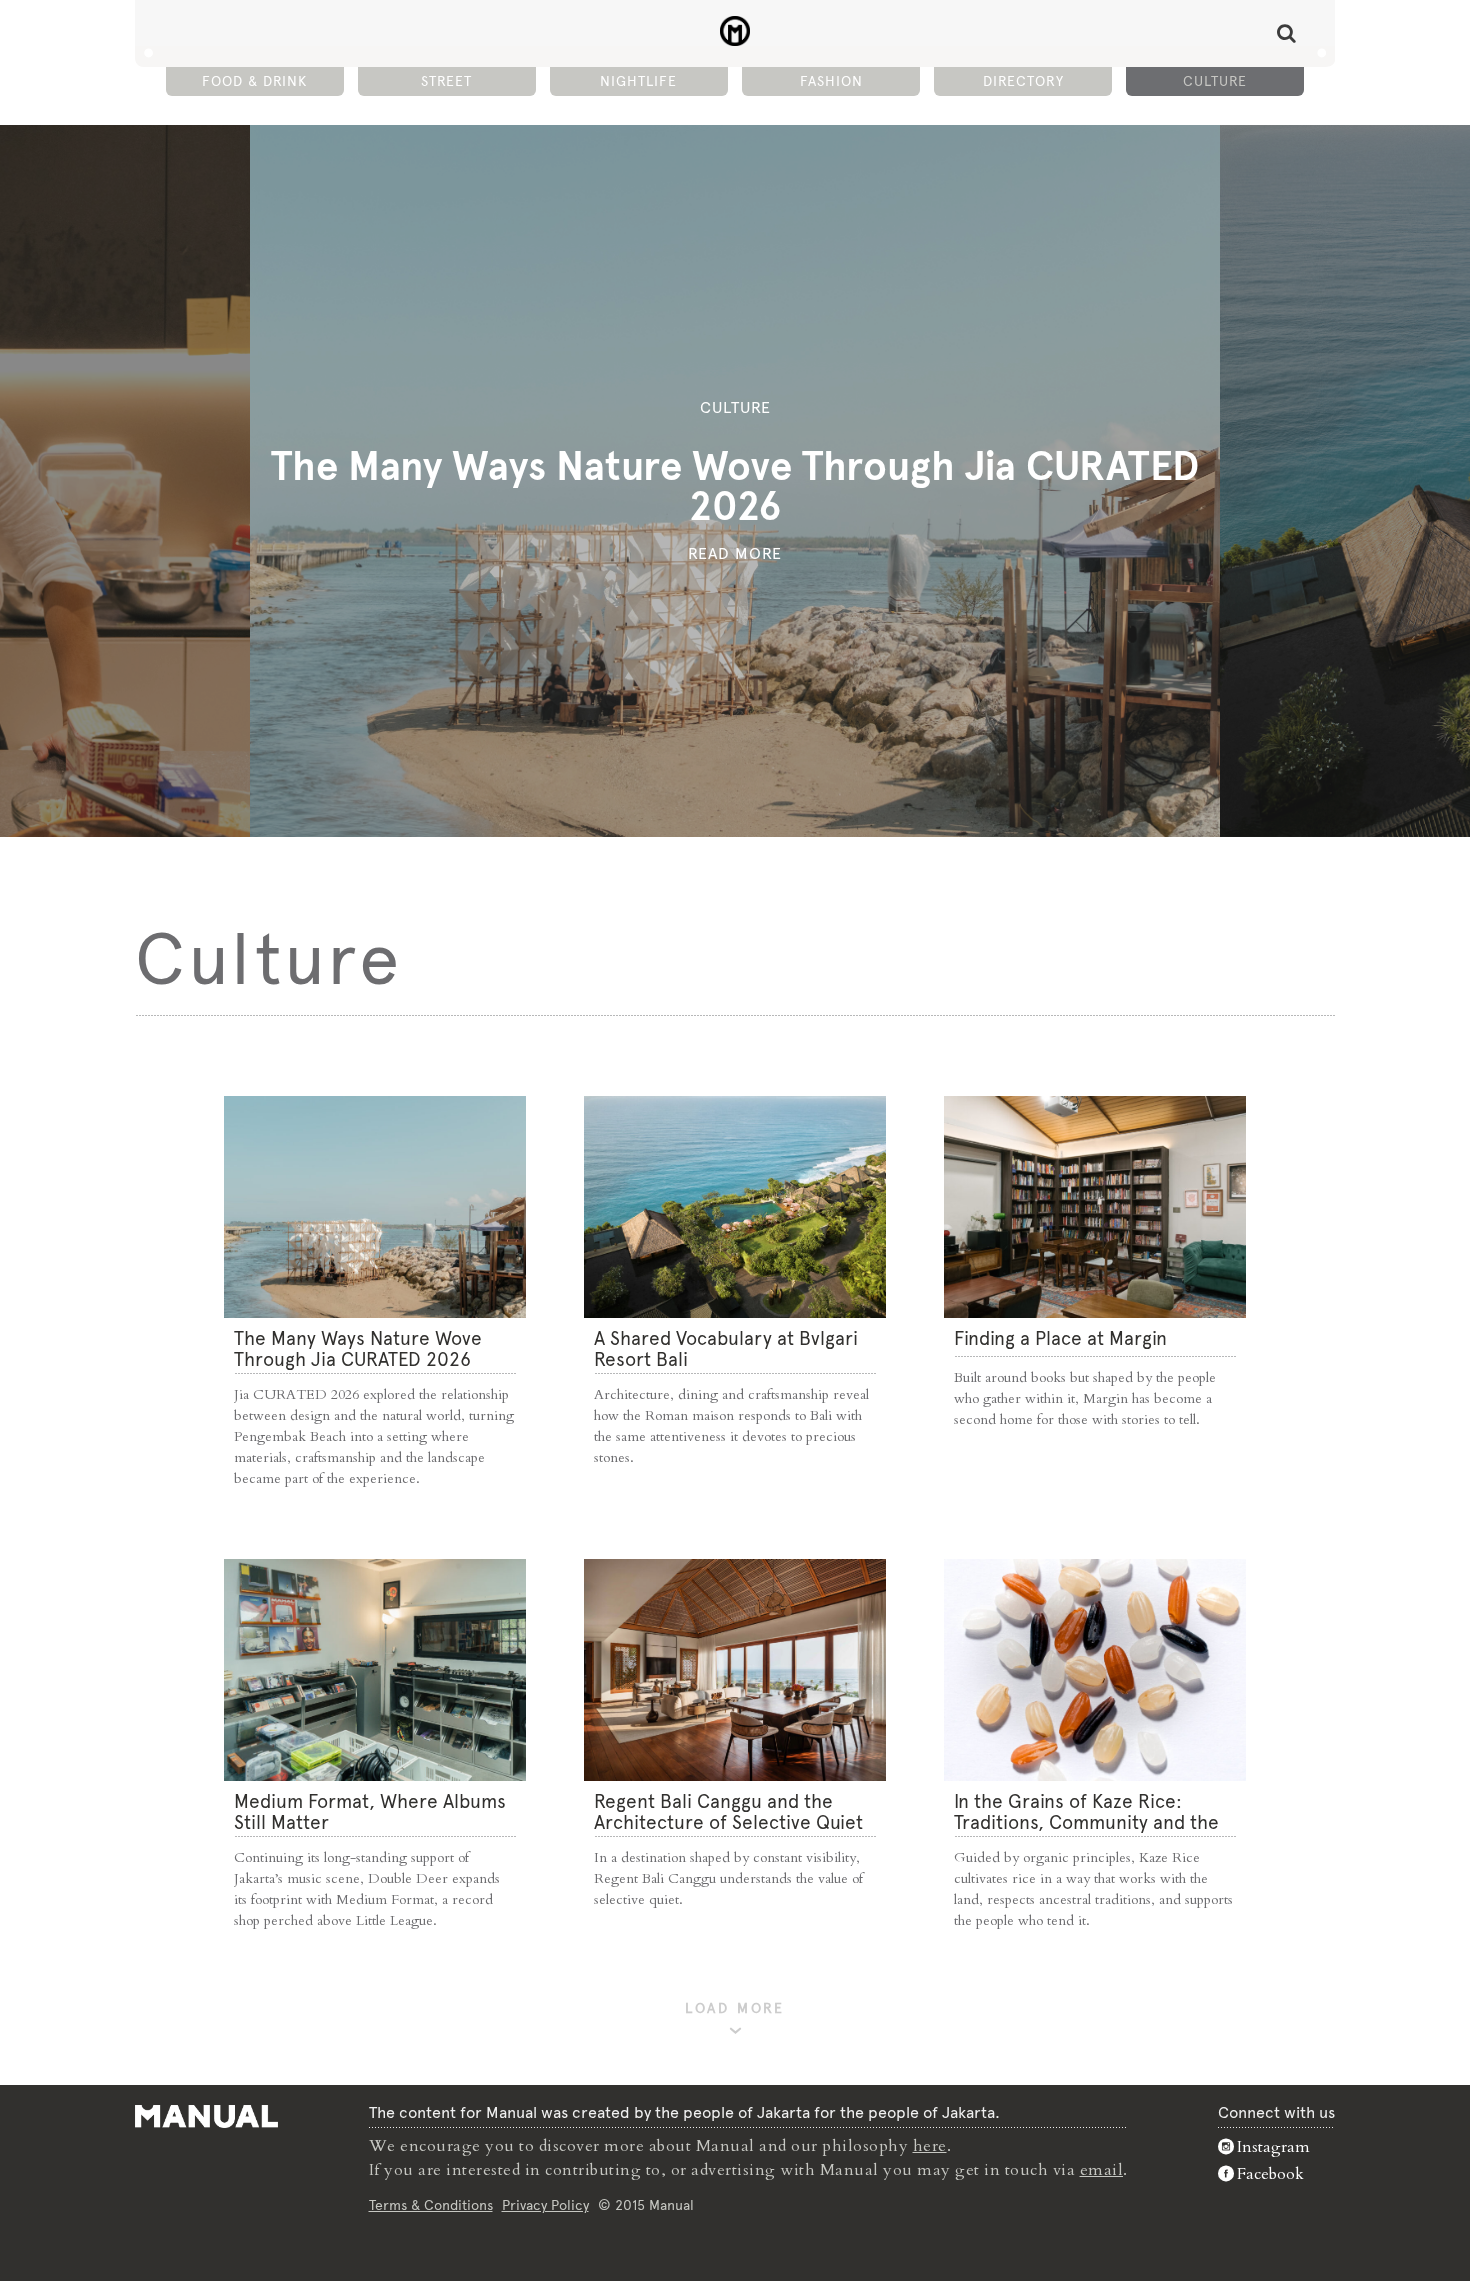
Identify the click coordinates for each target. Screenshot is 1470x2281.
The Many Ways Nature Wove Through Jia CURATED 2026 (735, 486)
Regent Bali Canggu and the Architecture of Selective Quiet (728, 1812)
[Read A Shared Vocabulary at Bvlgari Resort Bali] (735, 1207)
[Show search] (1286, 33)
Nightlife (638, 81)
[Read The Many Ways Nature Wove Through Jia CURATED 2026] (375, 1207)
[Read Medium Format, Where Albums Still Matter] (375, 1670)
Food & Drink (254, 81)
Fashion (831, 81)
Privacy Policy (545, 2205)
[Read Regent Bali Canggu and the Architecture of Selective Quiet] (735, 1670)
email (1102, 2170)
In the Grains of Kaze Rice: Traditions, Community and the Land (1086, 1822)
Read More (735, 553)
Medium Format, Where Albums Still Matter (370, 1812)
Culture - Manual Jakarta (735, 31)
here (930, 2146)
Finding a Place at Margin (1060, 1338)
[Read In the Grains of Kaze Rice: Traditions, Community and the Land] (1095, 1670)
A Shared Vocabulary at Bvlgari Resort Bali (726, 1349)
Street (446, 81)
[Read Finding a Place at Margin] (1095, 1207)
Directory (1023, 81)
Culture (1215, 81)
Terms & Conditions (431, 2205)
